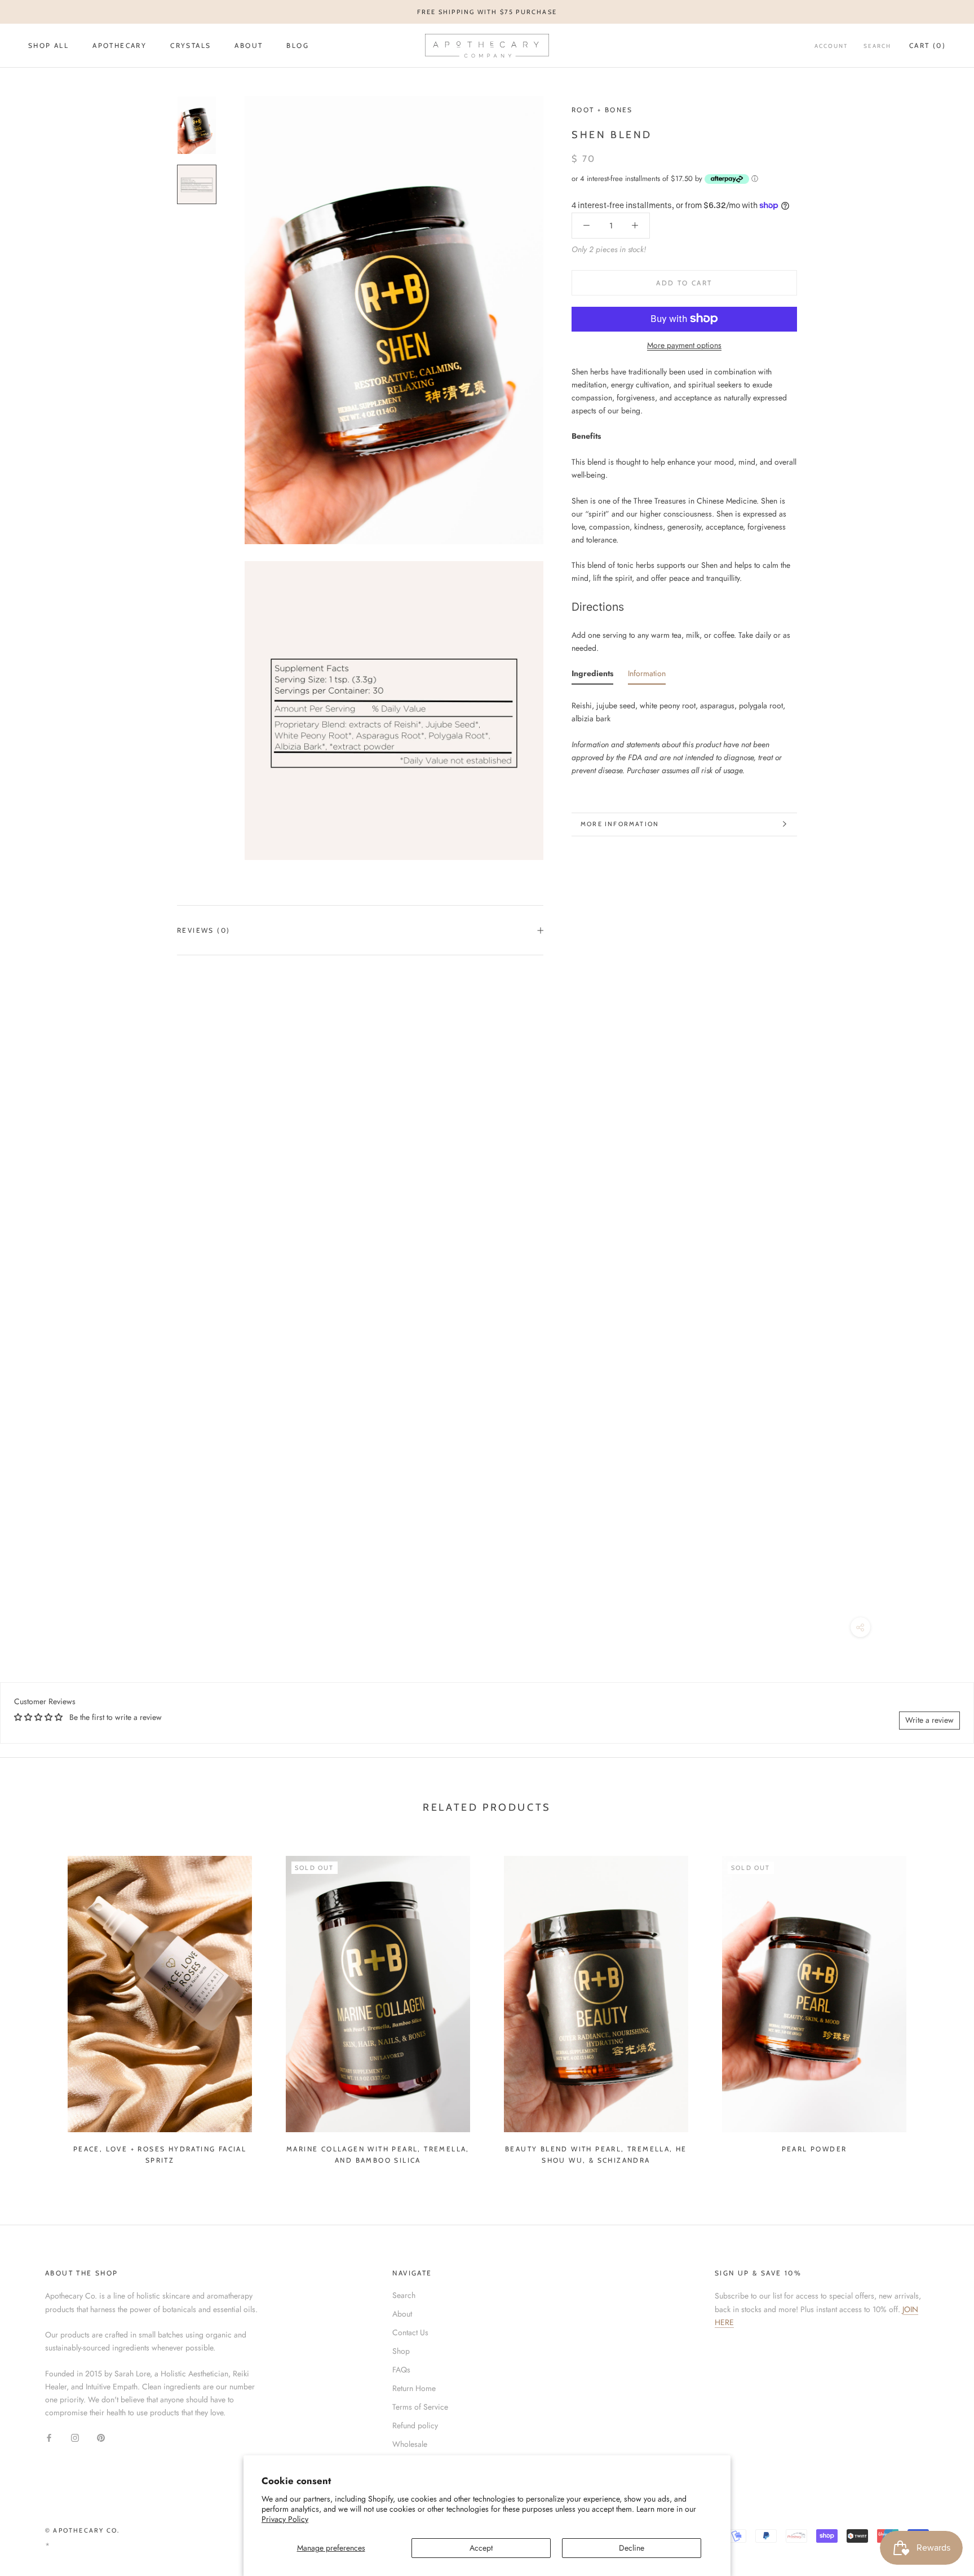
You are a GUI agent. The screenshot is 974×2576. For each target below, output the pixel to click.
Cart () (927, 45)
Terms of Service (420, 2407)
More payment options (684, 345)
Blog (298, 45)
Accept (481, 2548)
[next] (939, 2005)
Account (831, 46)
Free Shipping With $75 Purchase (487, 12)
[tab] (592, 676)
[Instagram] (75, 2437)
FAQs (401, 2370)
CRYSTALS (191, 45)
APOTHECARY (119, 45)
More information (620, 824)
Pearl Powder (814, 2149)
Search (877, 46)
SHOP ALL (48, 45)
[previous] (35, 2005)
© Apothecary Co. (82, 2530)
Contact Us (410, 2332)
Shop (401, 2351)
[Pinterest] (101, 2437)
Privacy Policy (285, 2519)
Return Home (414, 2388)
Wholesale (410, 2444)
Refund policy (415, 2425)
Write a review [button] (929, 1720)
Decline (632, 2548)
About (249, 45)
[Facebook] (49, 2437)
